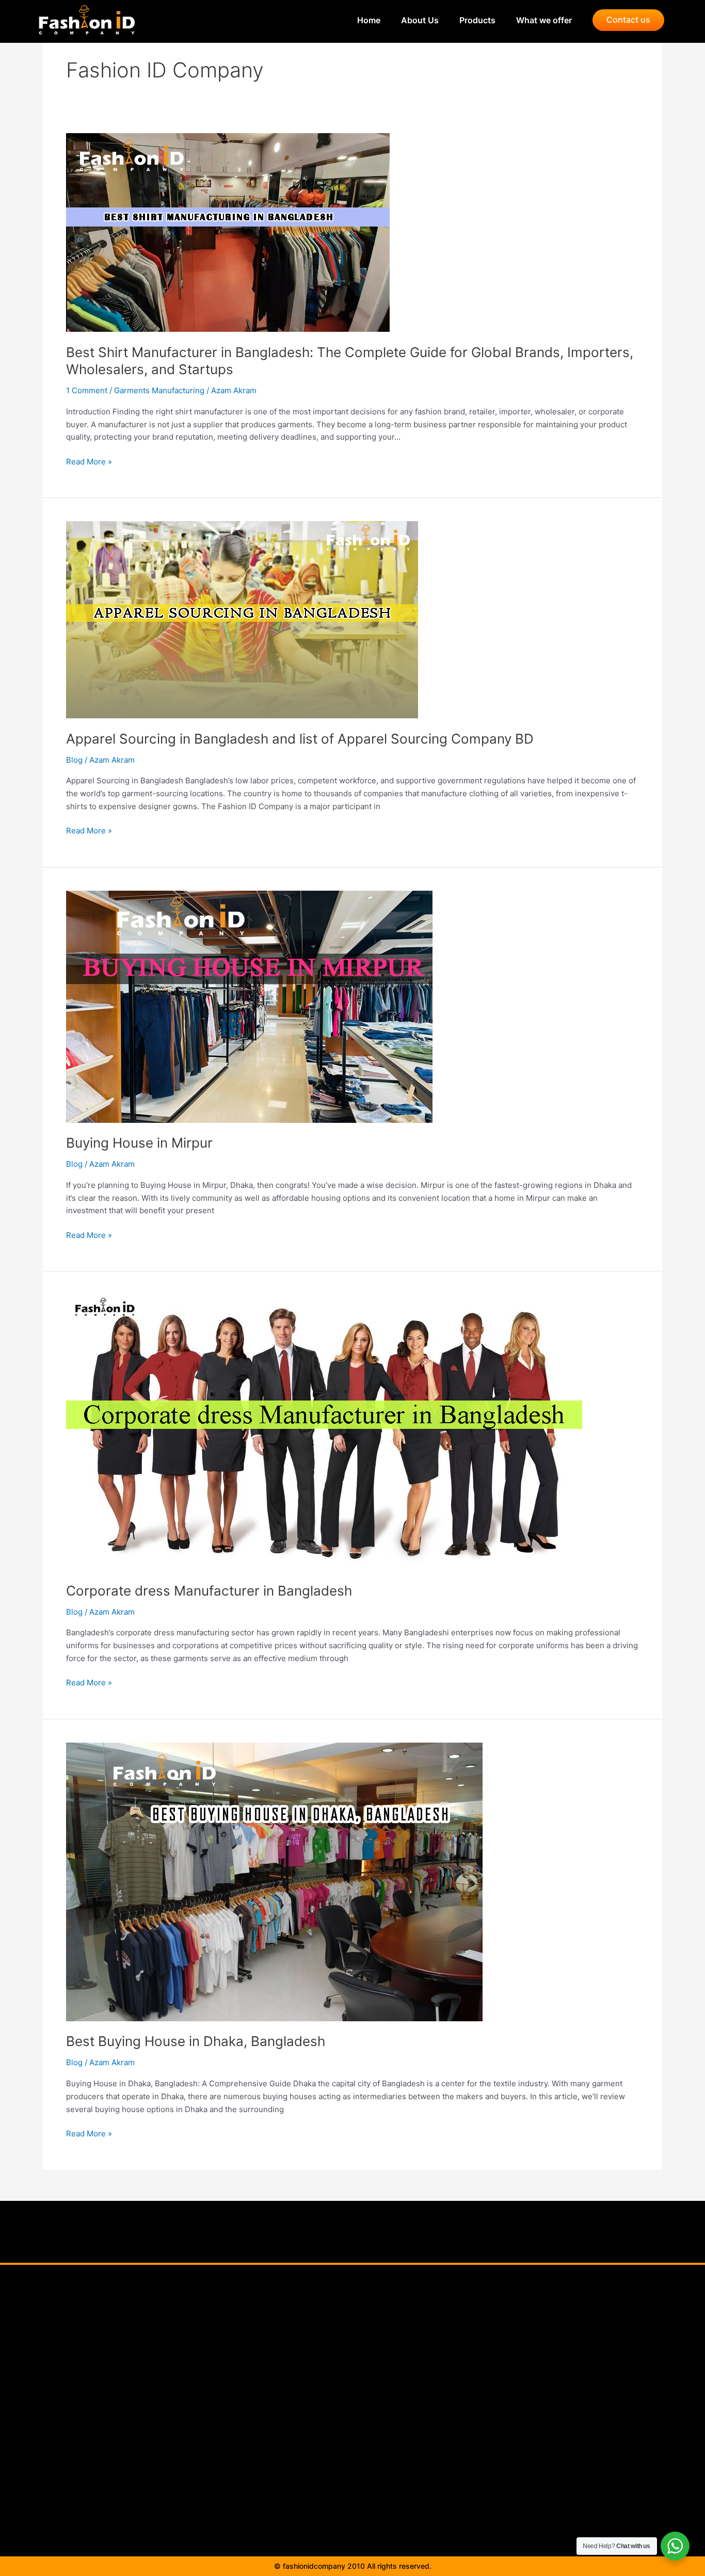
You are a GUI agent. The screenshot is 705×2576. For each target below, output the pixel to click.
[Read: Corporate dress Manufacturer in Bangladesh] (324, 1432)
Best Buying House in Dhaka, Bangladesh (196, 2041)
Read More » (89, 461)
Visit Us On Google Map (346, 2434)
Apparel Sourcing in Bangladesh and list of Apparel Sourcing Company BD (300, 739)
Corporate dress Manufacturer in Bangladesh (209, 1591)
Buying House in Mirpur (139, 1143)
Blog (74, 760)
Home (358, 20)
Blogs (345, 2387)
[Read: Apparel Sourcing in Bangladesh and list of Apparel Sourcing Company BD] (242, 619)
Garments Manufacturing (159, 390)
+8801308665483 (516, 2398)
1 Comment (87, 390)
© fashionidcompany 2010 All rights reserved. (353, 2566)
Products (467, 20)
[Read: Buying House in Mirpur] (249, 1006)
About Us (410, 20)
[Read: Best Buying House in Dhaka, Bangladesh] (274, 1881)
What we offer (544, 20)
